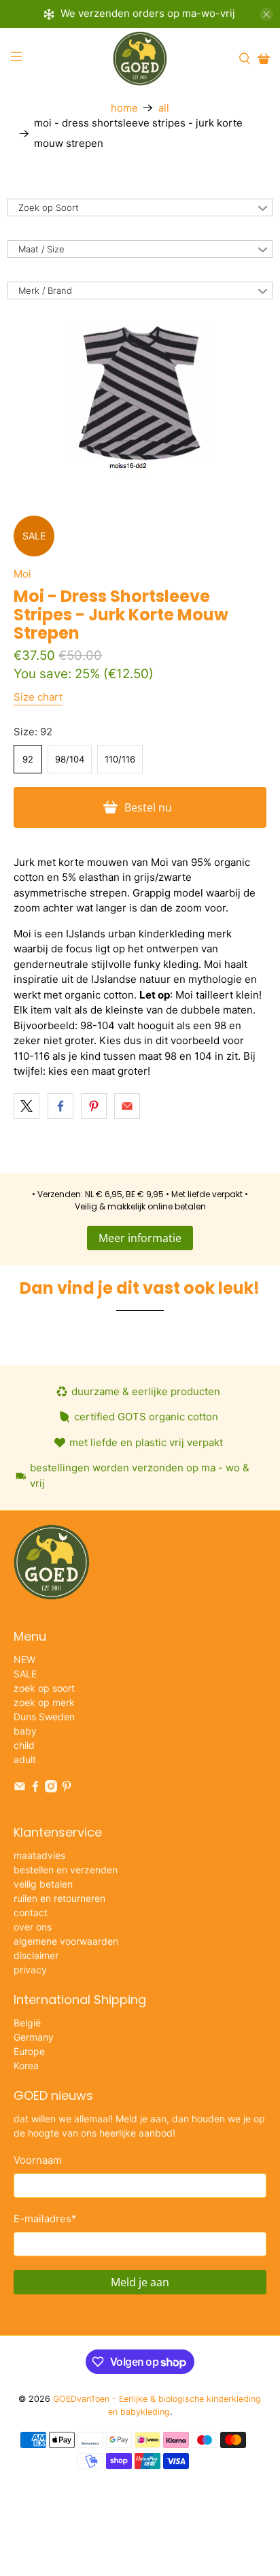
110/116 (120, 759)
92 (28, 759)
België (27, 2023)
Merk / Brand (45, 290)
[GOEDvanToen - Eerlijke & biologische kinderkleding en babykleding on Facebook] (35, 1789)
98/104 (70, 759)
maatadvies (39, 1855)
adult (25, 1759)
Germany (34, 2037)
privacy (30, 1970)
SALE (25, 1674)
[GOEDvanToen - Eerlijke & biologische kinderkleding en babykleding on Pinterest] (67, 1789)
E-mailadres (45, 2219)
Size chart (38, 697)
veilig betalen (43, 1884)
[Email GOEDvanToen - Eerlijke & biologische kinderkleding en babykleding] (20, 1789)
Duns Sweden (44, 1717)
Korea (26, 2065)
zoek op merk (44, 1702)
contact (31, 1912)
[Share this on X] (27, 1106)
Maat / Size (41, 249)
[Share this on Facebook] (60, 1106)
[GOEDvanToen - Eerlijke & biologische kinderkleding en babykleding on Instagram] (51, 1789)
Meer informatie (140, 1238)
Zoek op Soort (49, 207)
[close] (266, 14)
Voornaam (38, 2160)
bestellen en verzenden (66, 1870)
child (24, 1745)
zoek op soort (44, 1688)
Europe (29, 2051)
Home (124, 108)
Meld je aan (140, 2282)
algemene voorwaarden (66, 1941)
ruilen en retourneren (59, 1898)
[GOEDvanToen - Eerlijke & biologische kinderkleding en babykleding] (140, 58)
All (164, 108)
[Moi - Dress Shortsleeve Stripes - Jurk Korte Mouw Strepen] (140, 398)
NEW (24, 1659)
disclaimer (36, 1955)
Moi (22, 574)
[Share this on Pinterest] (94, 1106)
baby (25, 1731)
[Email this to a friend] (127, 1106)
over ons (33, 1927)
